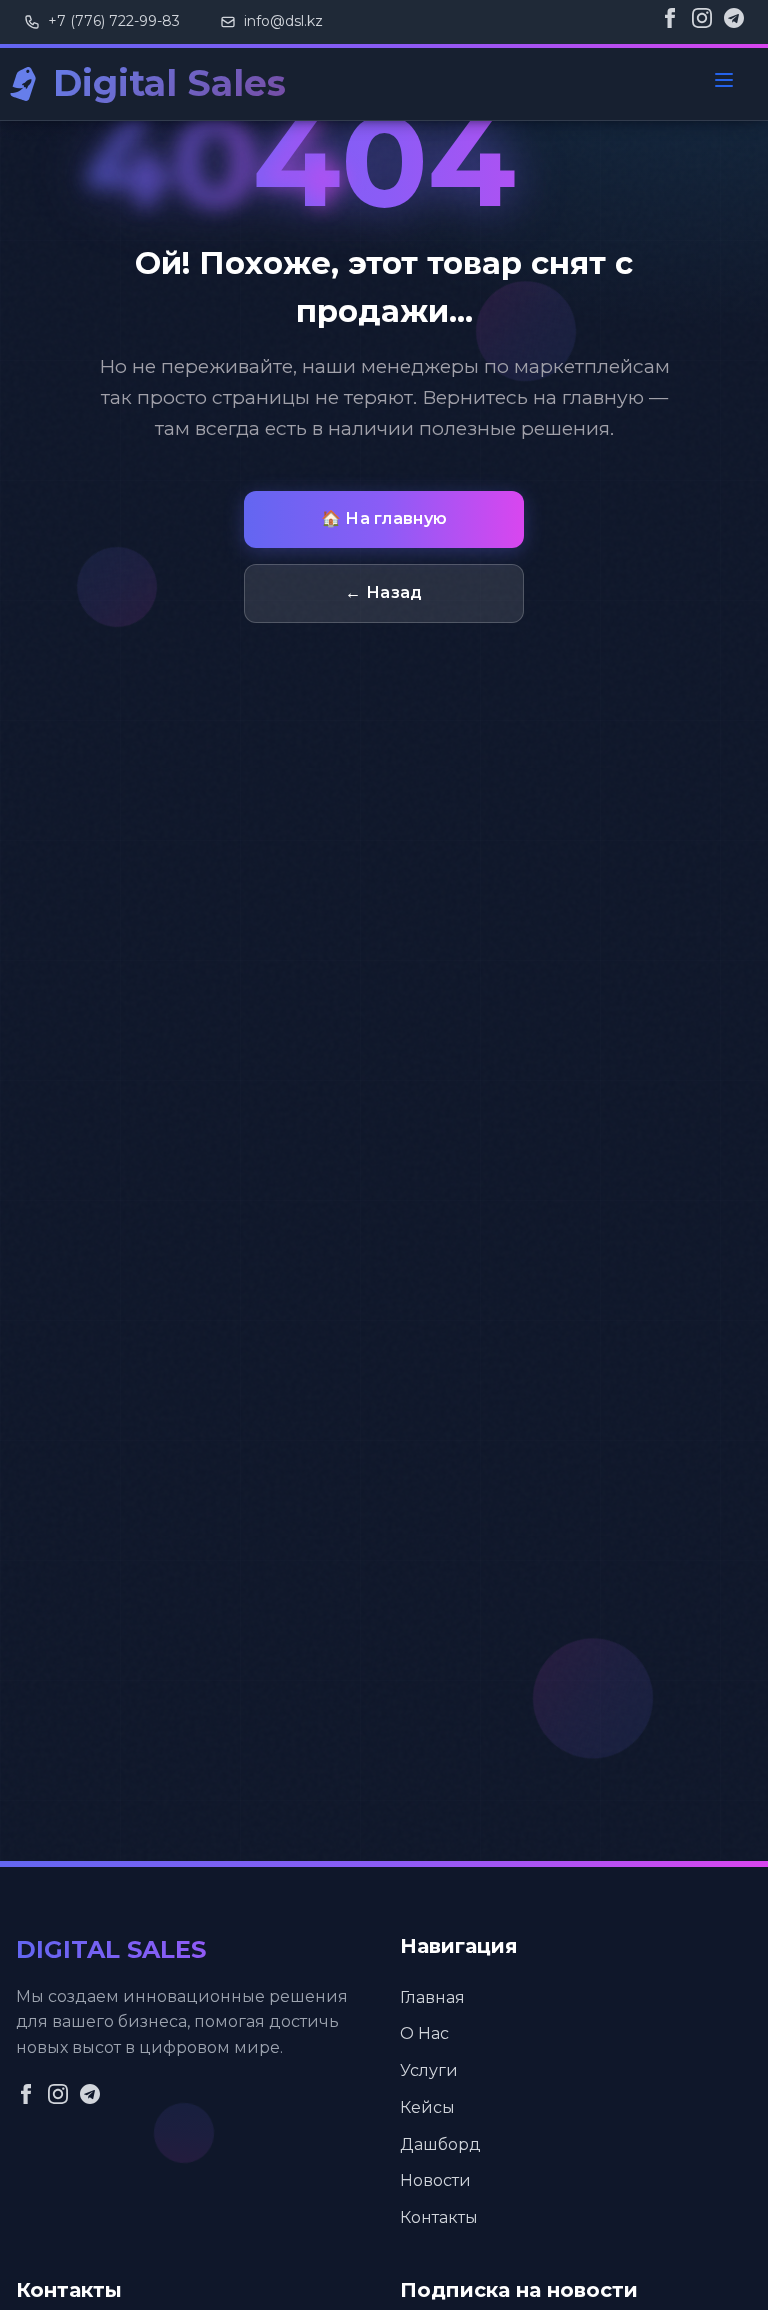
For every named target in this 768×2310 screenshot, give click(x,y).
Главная (432, 1997)
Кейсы (427, 2107)
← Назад (383, 592)
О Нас (424, 2033)
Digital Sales (169, 83)
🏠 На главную (384, 518)
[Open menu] (724, 84)
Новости (435, 2180)
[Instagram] (702, 22)
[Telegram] (734, 22)
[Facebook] (670, 22)
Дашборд (440, 2144)
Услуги (429, 2070)
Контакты (439, 2217)
